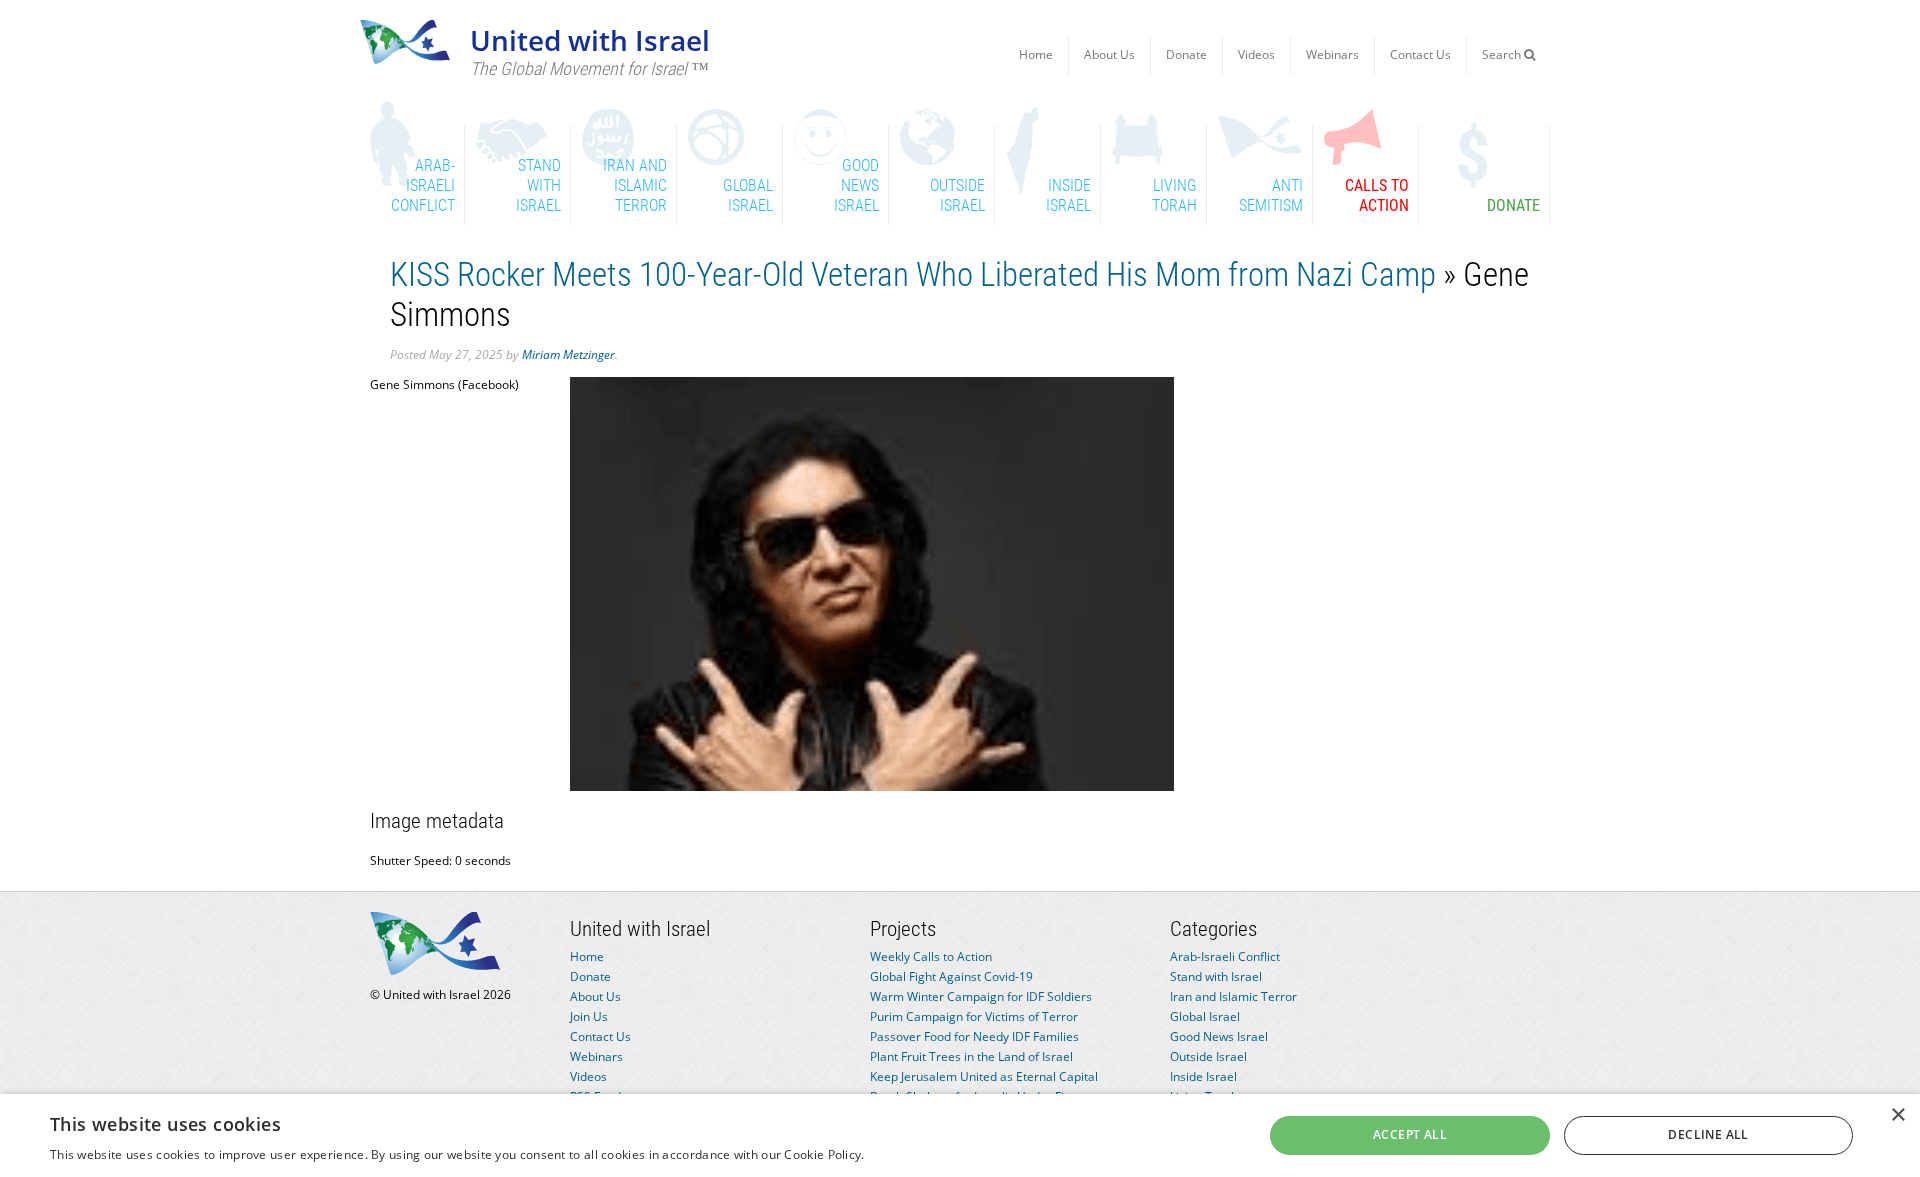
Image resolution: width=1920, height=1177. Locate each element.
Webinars (1332, 54)
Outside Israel (1208, 1056)
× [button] (1897, 1115)
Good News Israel (1219, 1036)
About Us (1109, 54)
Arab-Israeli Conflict (1225, 956)
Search (1503, 54)
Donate (1186, 54)
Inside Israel (1203, 1076)
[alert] (960, 1135)
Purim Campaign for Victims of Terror (974, 1016)
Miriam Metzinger (568, 354)
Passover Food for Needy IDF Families (974, 1036)
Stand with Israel (1216, 976)
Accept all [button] (1410, 1134)
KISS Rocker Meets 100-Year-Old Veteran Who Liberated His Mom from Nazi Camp (913, 274)
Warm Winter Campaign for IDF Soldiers (981, 996)
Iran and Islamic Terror (1233, 996)
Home (1036, 54)
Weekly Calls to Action (931, 956)
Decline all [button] (1708, 1134)
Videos (1256, 54)
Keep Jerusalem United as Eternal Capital (984, 1076)
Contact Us (1420, 54)
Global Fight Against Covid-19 (951, 976)
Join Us (589, 1016)
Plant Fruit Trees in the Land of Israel (971, 1056)
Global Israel (1205, 1016)
